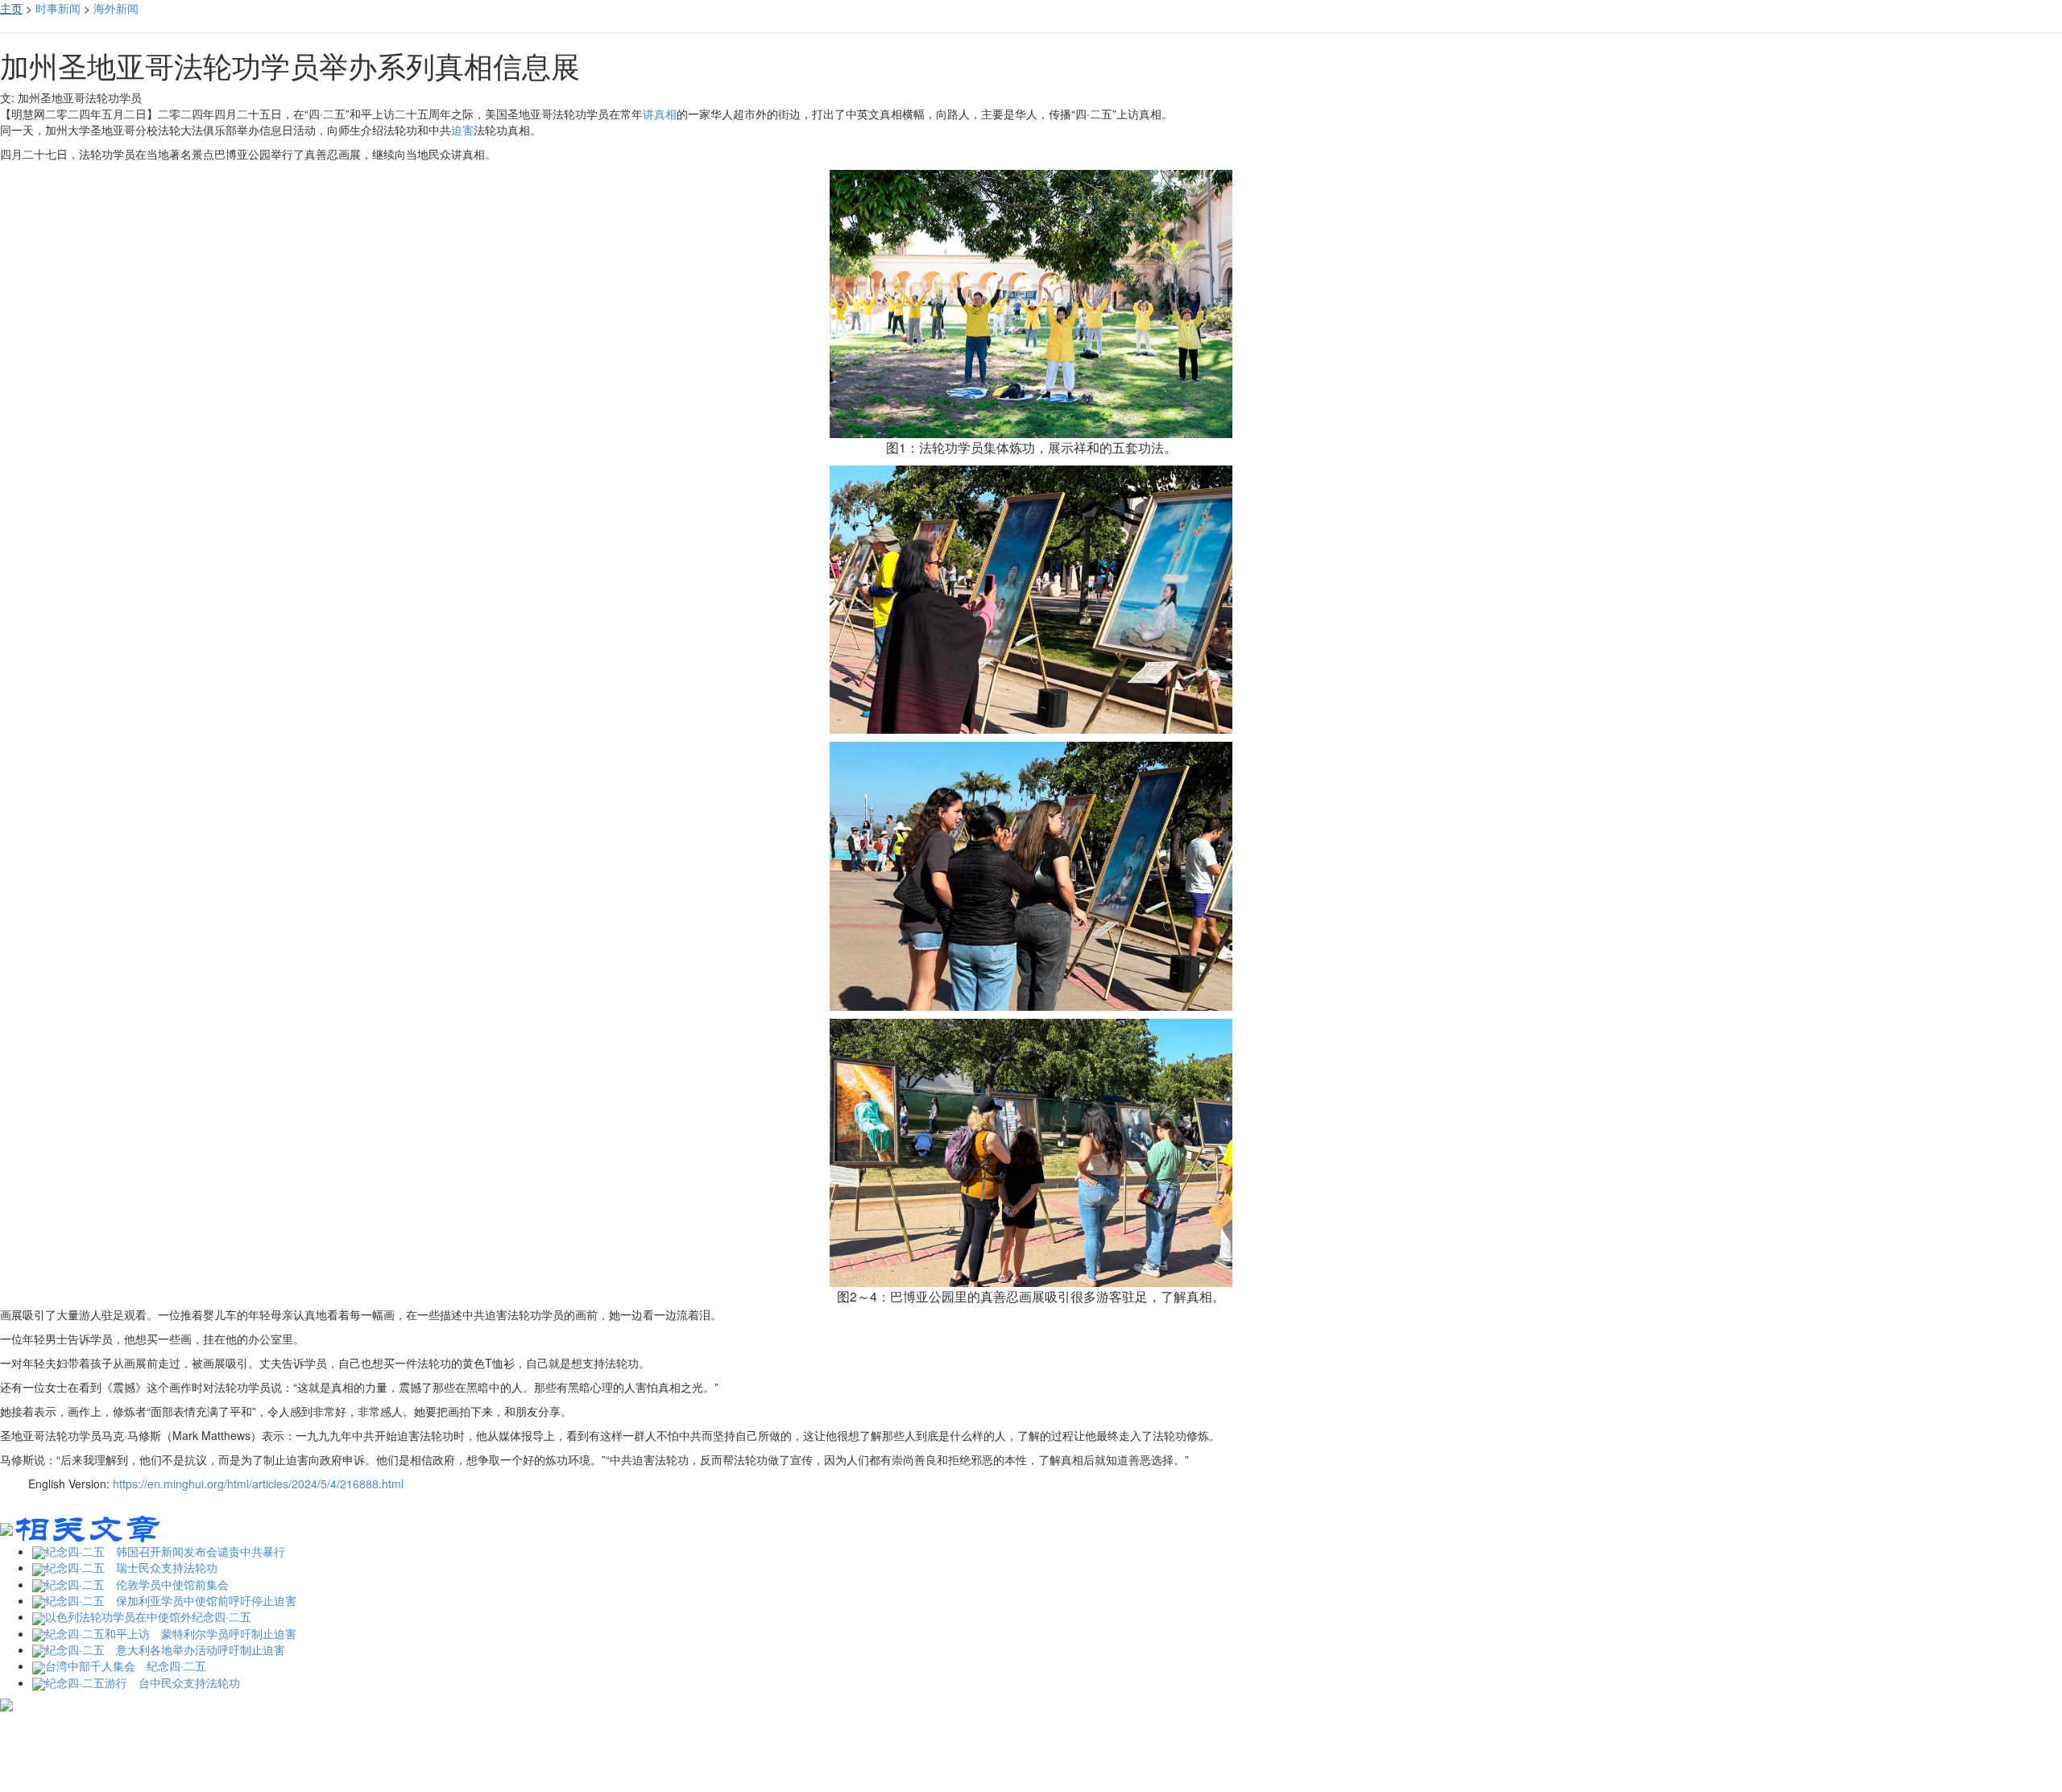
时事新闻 (58, 8)
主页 (11, 8)
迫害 (462, 130)
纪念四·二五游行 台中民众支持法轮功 (143, 1682)
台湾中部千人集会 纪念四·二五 (126, 1666)
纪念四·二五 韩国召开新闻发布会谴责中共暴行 (165, 1551)
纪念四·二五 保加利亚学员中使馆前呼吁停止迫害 (171, 1600)
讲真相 (660, 114)
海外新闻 (116, 8)
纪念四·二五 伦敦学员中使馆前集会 (137, 1584)
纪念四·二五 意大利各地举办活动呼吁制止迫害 (165, 1649)
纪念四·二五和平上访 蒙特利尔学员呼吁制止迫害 (171, 1633)
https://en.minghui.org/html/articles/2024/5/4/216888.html (258, 1484)
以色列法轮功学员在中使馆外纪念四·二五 (148, 1616)
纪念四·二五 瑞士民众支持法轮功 (131, 1567)
